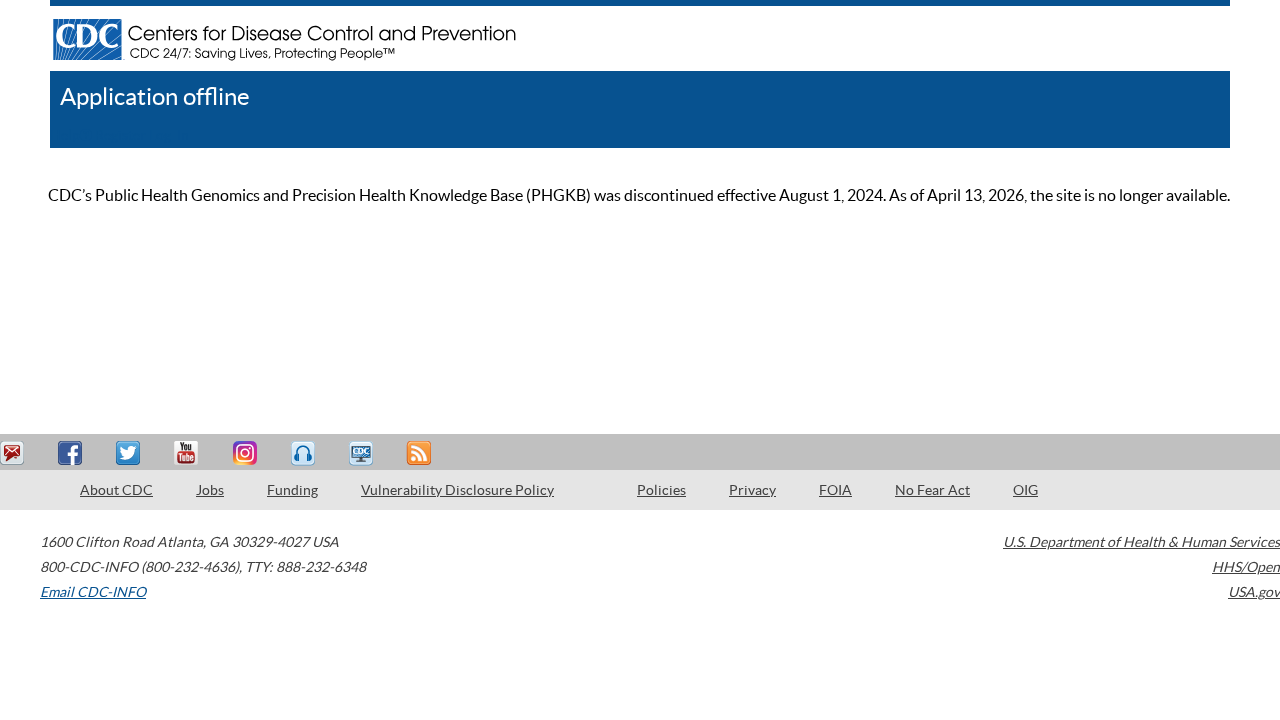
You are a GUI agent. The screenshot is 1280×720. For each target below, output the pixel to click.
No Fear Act (932, 490)
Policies (661, 490)
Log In (169, 135)
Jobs (210, 490)
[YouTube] (189, 453)
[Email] (15, 453)
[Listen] (305, 453)
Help (65, 135)
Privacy (752, 490)
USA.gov (1254, 592)
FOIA (835, 490)
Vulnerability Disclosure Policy (457, 490)
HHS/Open (1246, 567)
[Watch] (363, 453)
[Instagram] (247, 453)
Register (120, 135)
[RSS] (421, 453)
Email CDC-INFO (93, 592)
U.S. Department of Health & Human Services (1141, 542)
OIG (1025, 490)
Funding (292, 490)
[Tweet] (131, 453)
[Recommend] (73, 453)
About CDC (116, 490)
